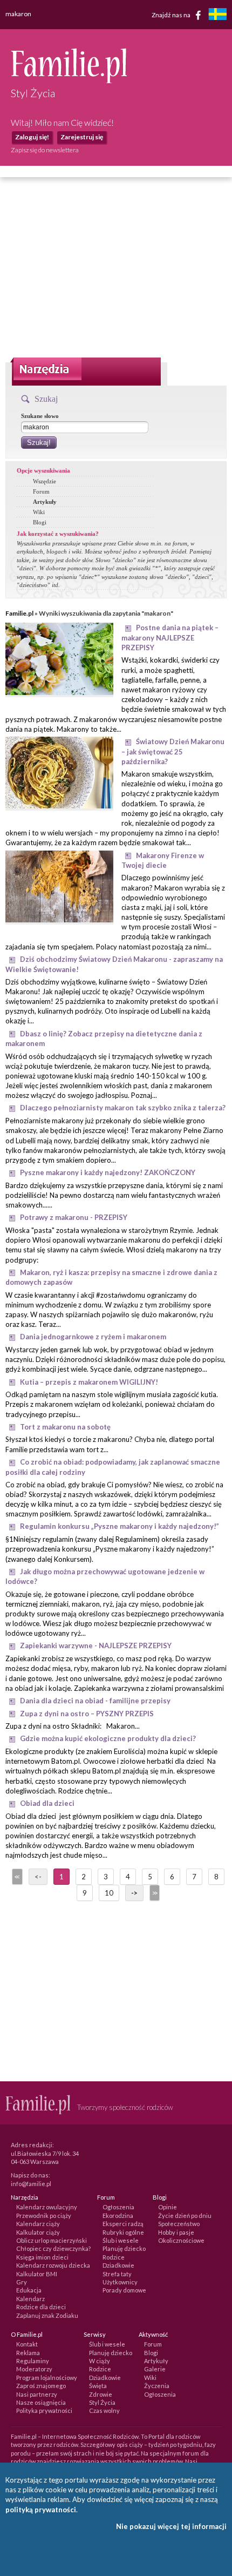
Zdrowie (101, 2394)
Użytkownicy (120, 2282)
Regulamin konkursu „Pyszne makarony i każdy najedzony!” (120, 1526)
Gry (22, 2282)
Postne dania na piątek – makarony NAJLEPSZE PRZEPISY (170, 638)
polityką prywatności (41, 2510)
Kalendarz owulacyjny (47, 2207)
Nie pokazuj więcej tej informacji (171, 2526)
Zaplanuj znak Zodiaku (47, 2315)
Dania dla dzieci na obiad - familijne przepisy (95, 1701)
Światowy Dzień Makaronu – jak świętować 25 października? (173, 751)
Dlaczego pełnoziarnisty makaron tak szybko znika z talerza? (123, 1108)
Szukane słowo (40, 416)
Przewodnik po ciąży (44, 2216)
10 (109, 1893)
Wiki (39, 512)
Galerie (155, 2369)
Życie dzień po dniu (185, 2216)
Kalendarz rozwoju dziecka (53, 2265)
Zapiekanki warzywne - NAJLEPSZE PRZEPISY (96, 1646)
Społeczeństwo (179, 2224)
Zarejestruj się (82, 137)
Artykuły (45, 502)
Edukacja (29, 2290)
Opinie (168, 2207)
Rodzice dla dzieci (41, 2307)
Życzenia (157, 2386)
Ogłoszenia (118, 2207)
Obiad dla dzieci (47, 1803)
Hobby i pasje (176, 2232)
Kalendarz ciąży (38, 2224)
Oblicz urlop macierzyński (52, 2240)
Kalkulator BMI (37, 2274)
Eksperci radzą (123, 2224)
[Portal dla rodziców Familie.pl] (69, 80)
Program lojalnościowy (47, 2378)
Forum (41, 491)
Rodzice (114, 2257)
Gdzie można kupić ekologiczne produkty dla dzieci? (108, 1738)
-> (134, 1893)
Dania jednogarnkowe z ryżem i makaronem (93, 1337)
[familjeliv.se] (217, 15)
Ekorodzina (118, 2216)
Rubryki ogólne (123, 2232)
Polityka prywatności (44, 2410)
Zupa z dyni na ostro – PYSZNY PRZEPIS (87, 1714)
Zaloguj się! (32, 137)
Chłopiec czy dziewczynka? (53, 2248)
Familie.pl (19, 613)
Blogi (40, 522)
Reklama (28, 2353)
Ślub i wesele (121, 2240)
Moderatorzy (34, 2369)
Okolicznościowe (181, 2240)
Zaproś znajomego (41, 2386)
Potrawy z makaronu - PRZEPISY (74, 1217)
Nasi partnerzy (37, 2394)
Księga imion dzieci (42, 2257)
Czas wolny (104, 2410)
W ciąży (100, 2361)
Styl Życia (102, 2402)
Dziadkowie (118, 2265)
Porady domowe (124, 2290)
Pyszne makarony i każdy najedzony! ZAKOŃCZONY (108, 1172)
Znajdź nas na (172, 14)
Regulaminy (33, 2361)
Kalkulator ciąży (38, 2232)
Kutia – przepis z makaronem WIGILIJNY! (89, 1382)
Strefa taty (117, 2274)
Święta (98, 2386)
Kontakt (27, 2344)
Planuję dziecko (124, 2248)
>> (154, 1893)
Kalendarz (30, 2299)
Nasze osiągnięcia (41, 2402)
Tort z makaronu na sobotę (65, 1427)
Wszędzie (45, 481)
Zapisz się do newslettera (45, 150)
